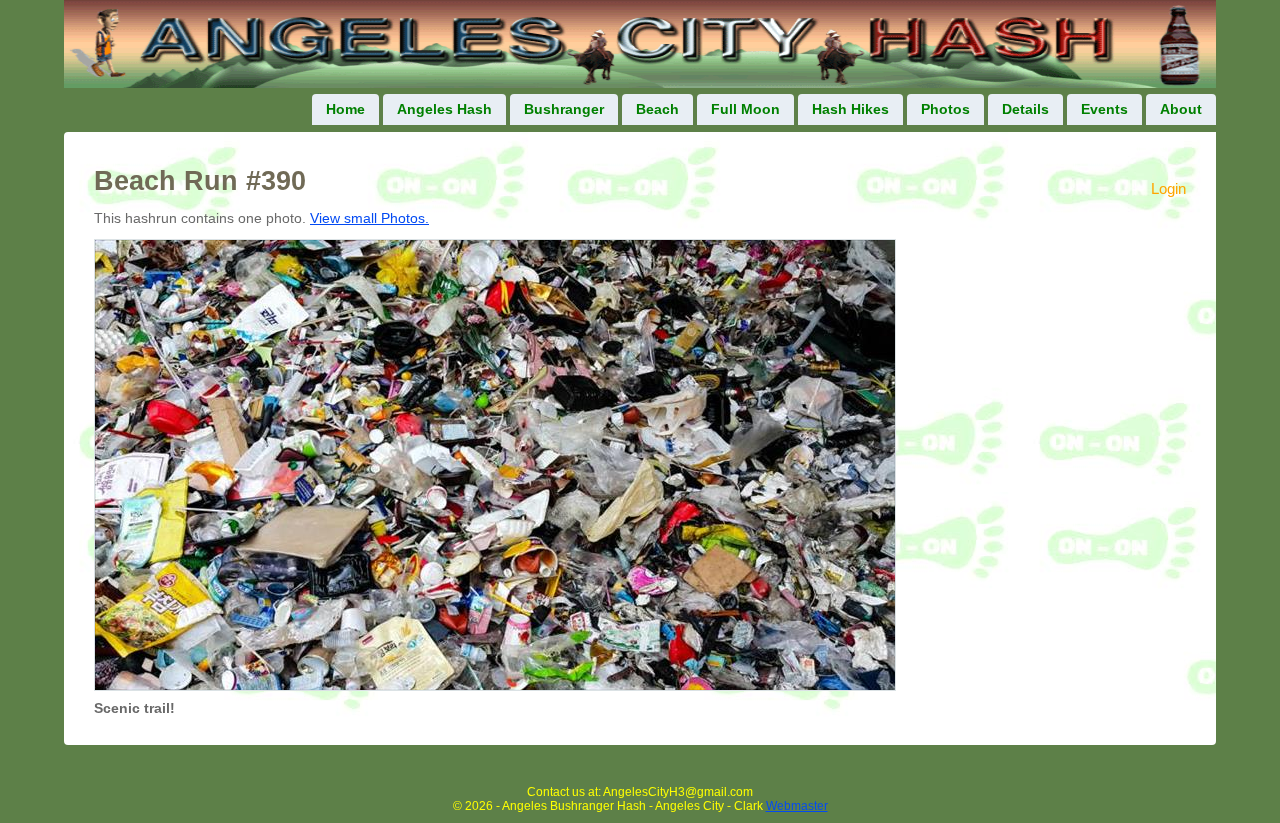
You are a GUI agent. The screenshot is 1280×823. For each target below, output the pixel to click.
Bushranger (564, 109)
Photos (945, 109)
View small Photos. (369, 218)
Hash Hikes (850, 109)
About (1181, 109)
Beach (657, 109)
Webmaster (797, 806)
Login (1168, 188)
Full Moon (745, 109)
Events (1104, 109)
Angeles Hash (444, 109)
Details (1025, 109)
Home (345, 109)
